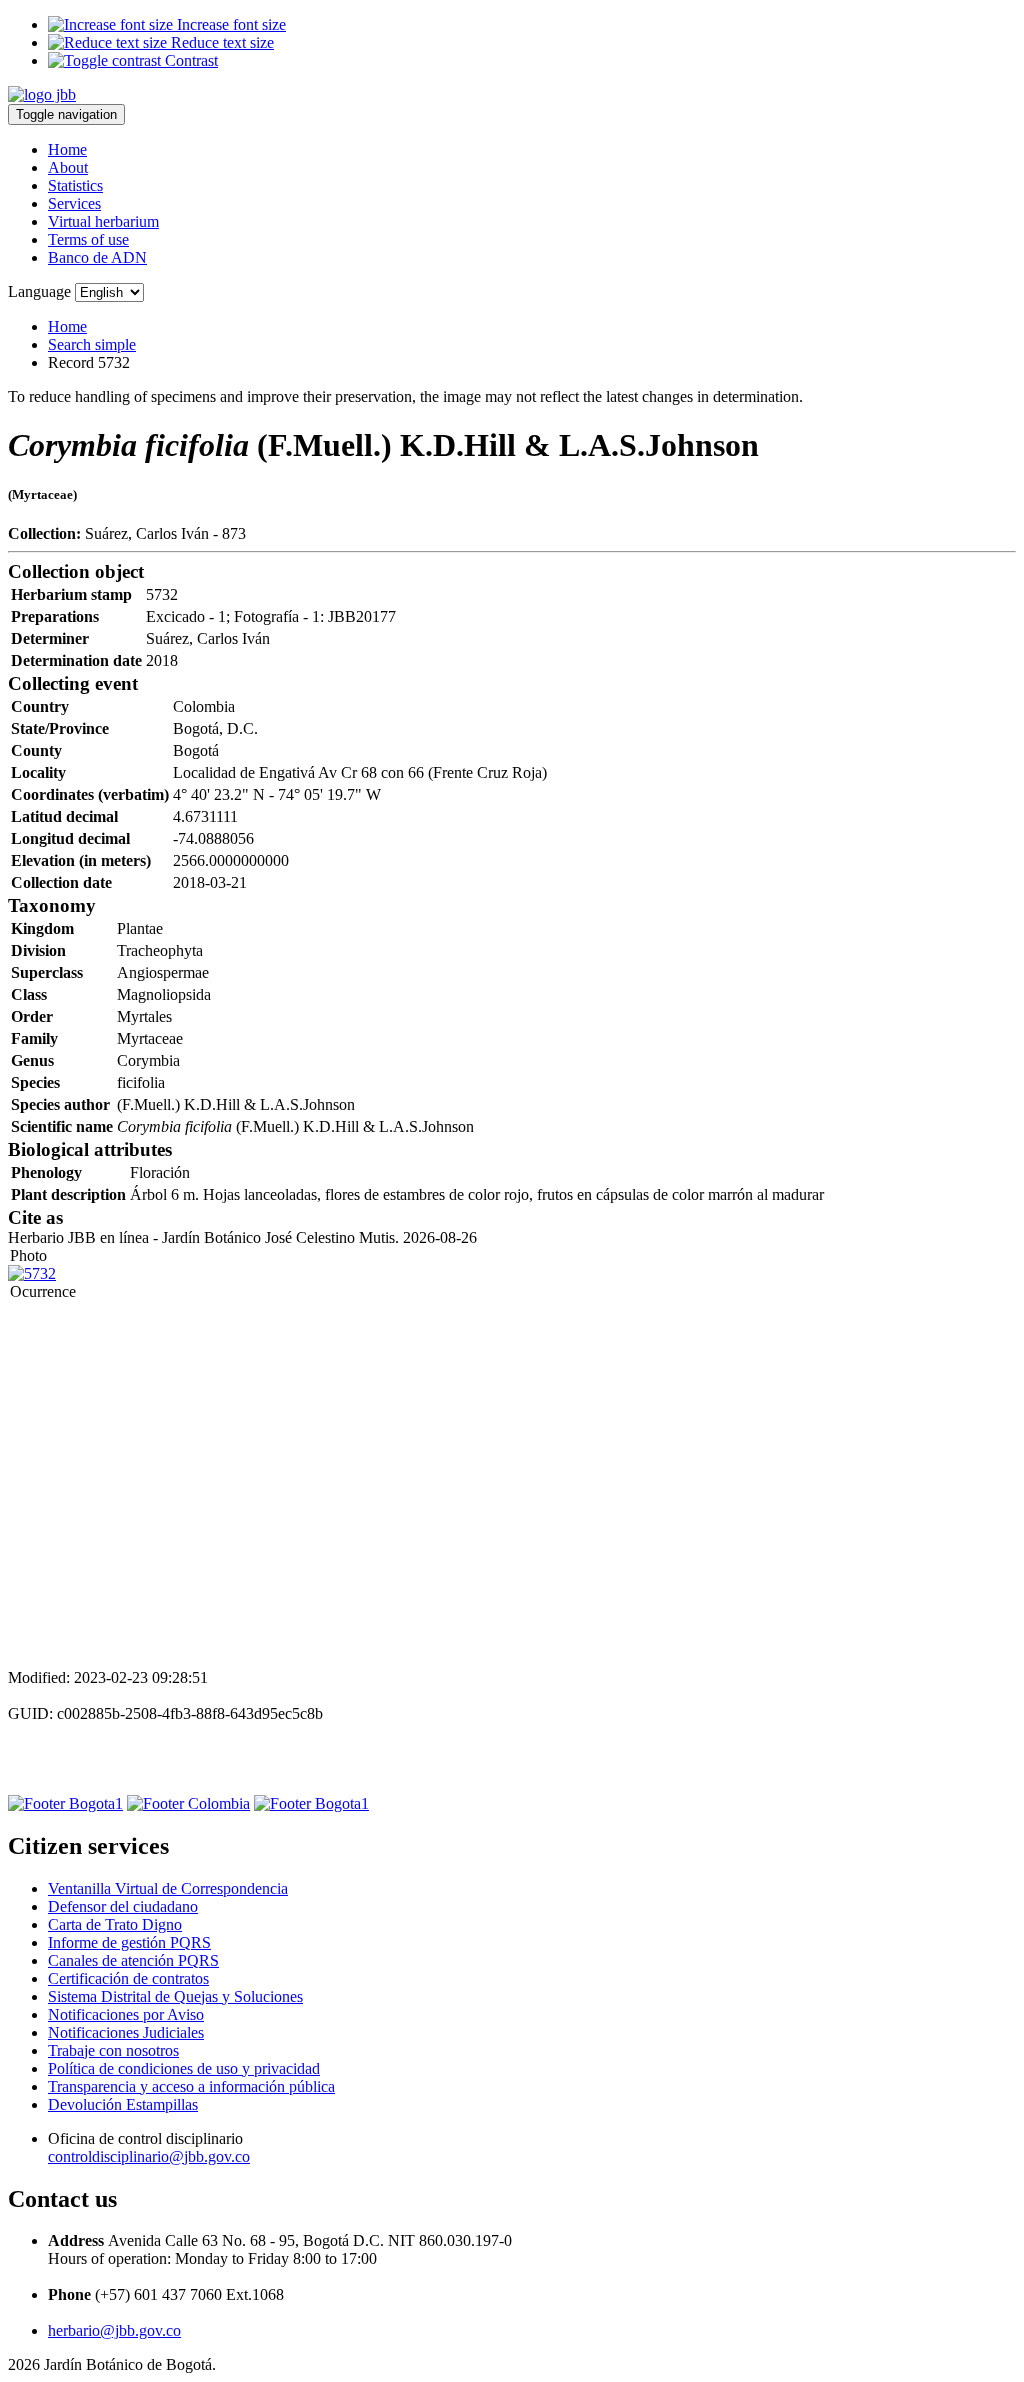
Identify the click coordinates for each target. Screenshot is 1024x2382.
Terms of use (88, 239)
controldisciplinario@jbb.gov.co (149, 2156)
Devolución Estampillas (123, 2104)
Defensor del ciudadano (123, 1906)
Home (67, 149)
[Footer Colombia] (188, 1803)
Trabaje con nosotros (113, 2050)
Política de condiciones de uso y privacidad (184, 2068)
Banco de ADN (97, 257)
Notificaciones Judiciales (126, 2032)
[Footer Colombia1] (311, 1803)
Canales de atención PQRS (133, 1960)
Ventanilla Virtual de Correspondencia (168, 1888)
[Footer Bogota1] (65, 1803)
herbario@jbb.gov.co (114, 2330)
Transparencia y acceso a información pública (191, 2086)
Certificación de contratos (128, 1978)
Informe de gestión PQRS (129, 1942)
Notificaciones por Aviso (126, 2014)
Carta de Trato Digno (115, 1924)
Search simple (92, 344)
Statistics (75, 185)
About (68, 167)
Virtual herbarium (103, 221)
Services (74, 203)
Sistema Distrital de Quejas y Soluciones (175, 1996)
